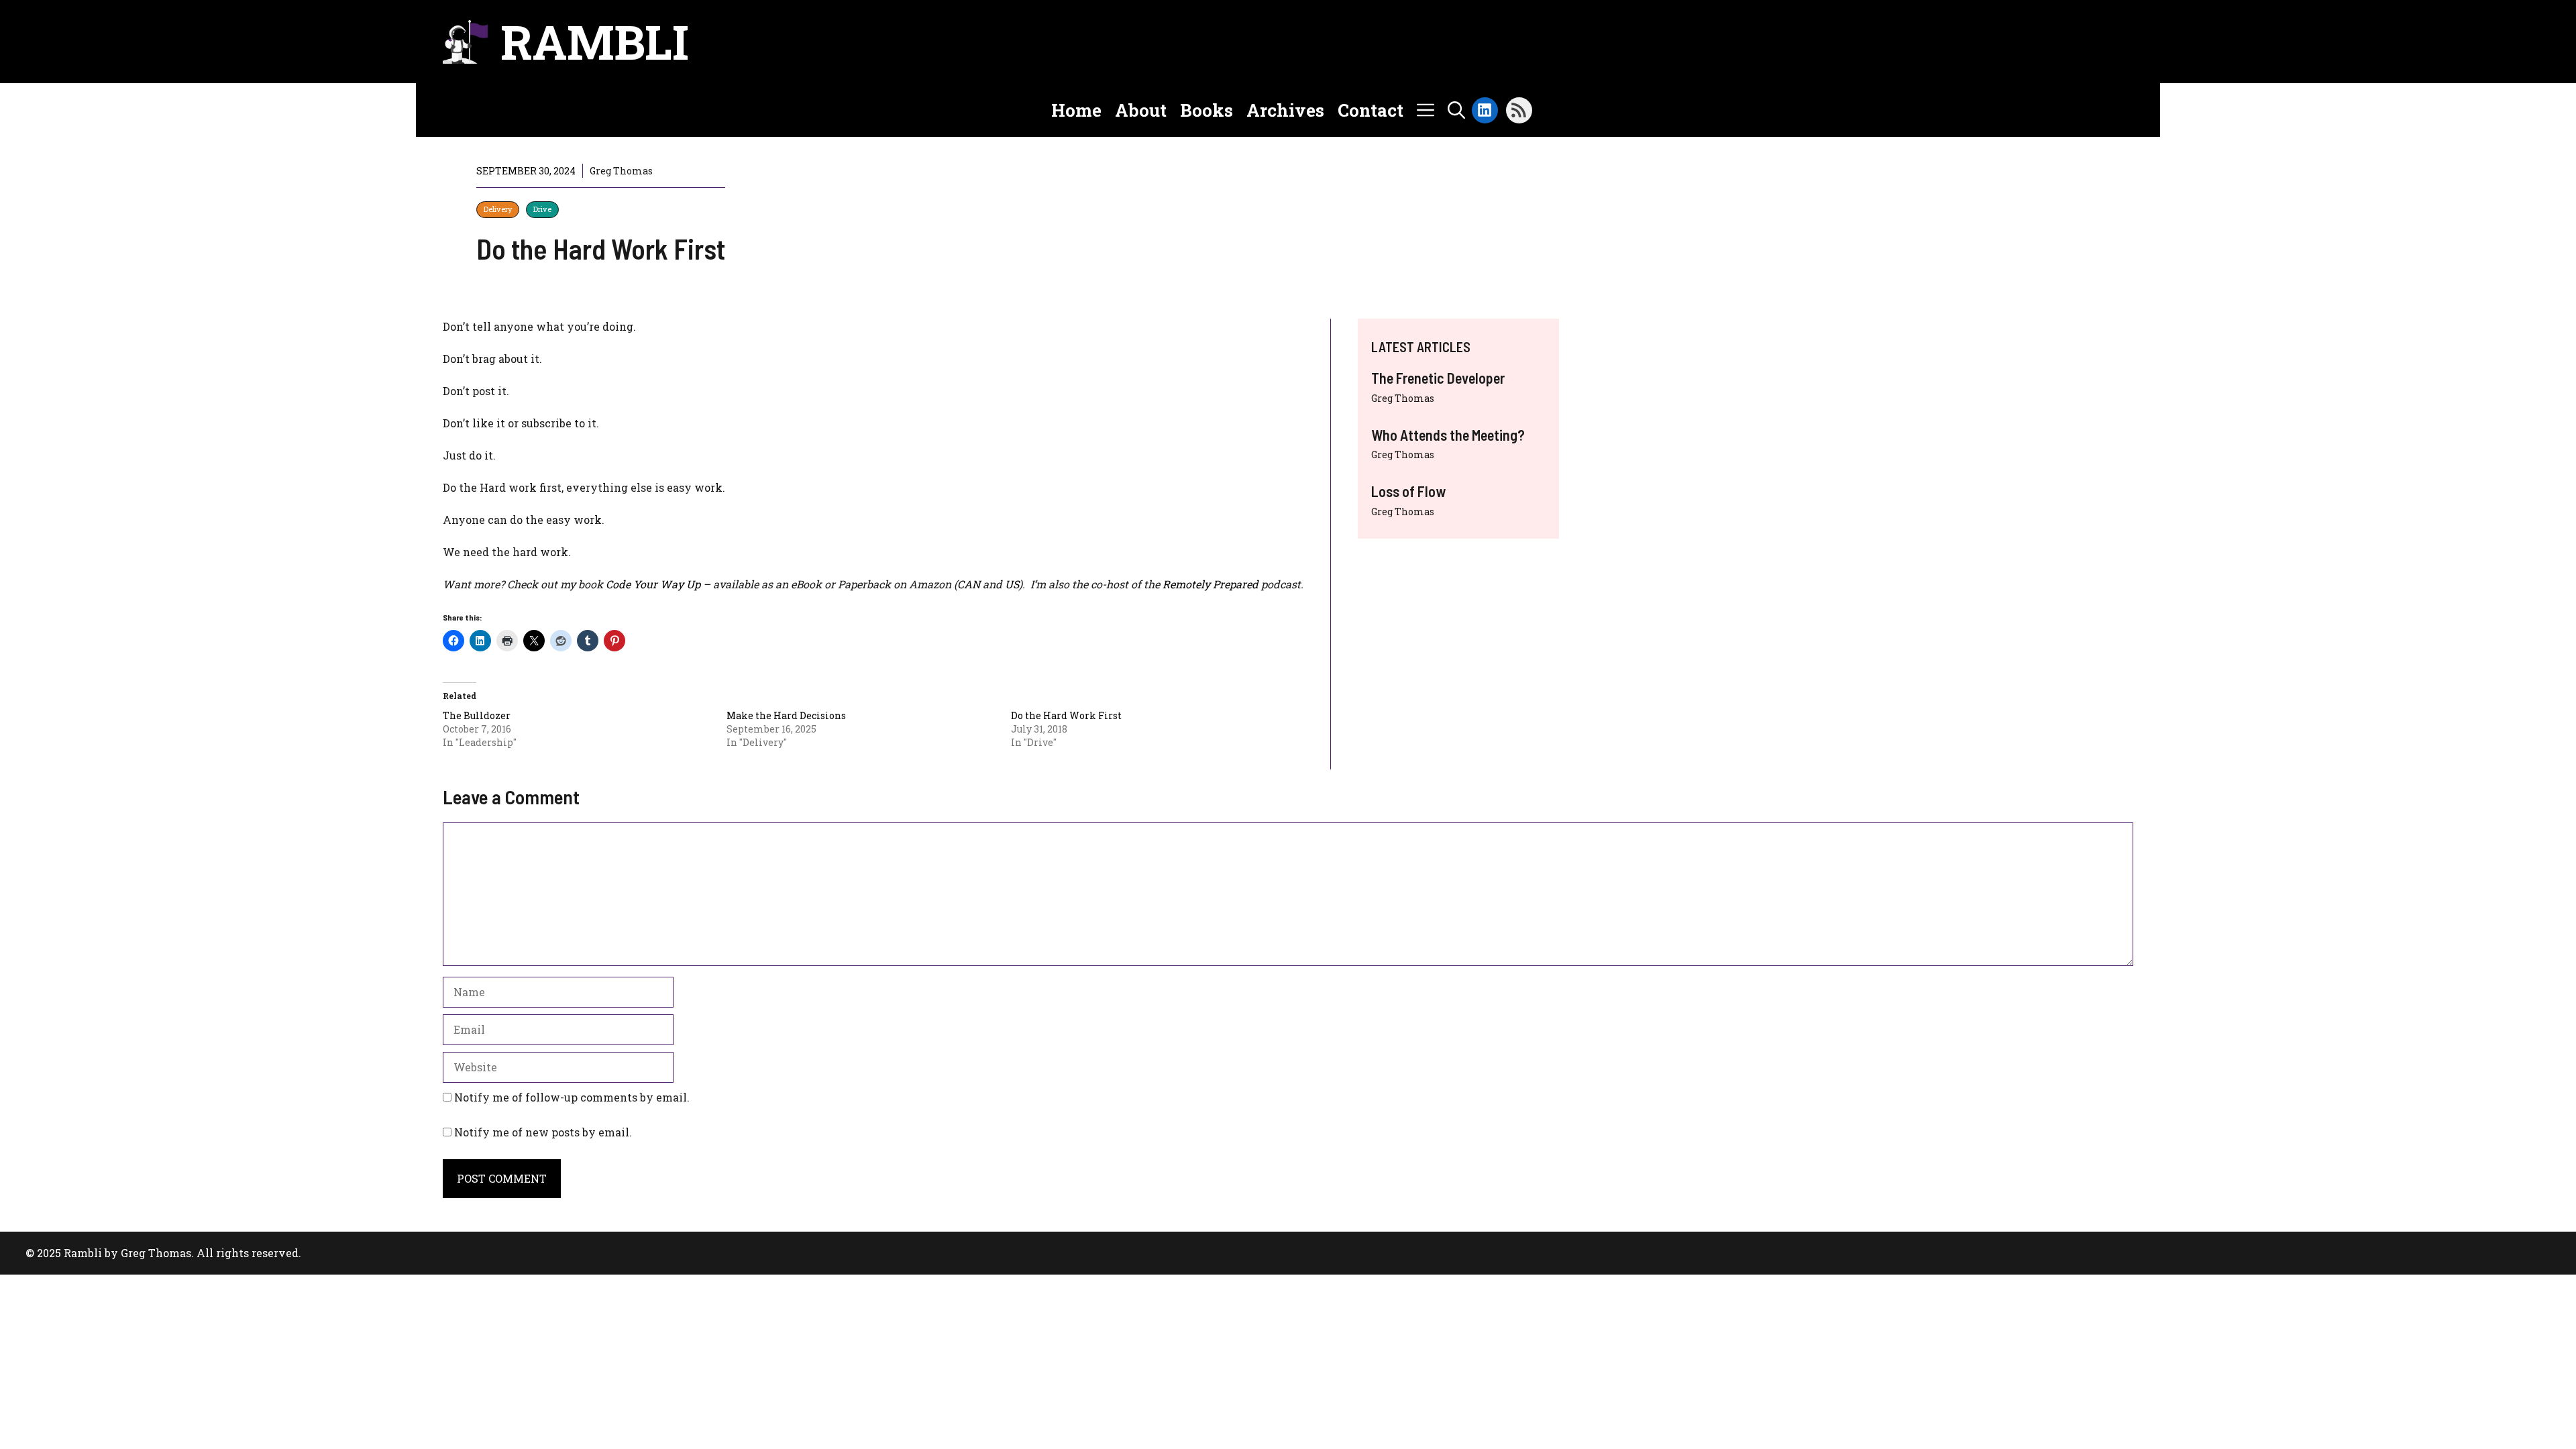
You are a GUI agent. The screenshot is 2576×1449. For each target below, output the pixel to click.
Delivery (498, 209)
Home (1076, 110)
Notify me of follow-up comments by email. (572, 1097)
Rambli (595, 42)
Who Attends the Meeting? (1448, 435)
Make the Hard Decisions (786, 715)
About (1141, 110)
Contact (1371, 110)
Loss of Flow (1408, 491)
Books (1206, 110)
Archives (1285, 110)
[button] (1456, 110)
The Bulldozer (477, 715)
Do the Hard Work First (1066, 715)
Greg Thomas (1403, 398)
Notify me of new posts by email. (543, 1132)
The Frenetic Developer (1438, 378)
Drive (542, 209)
